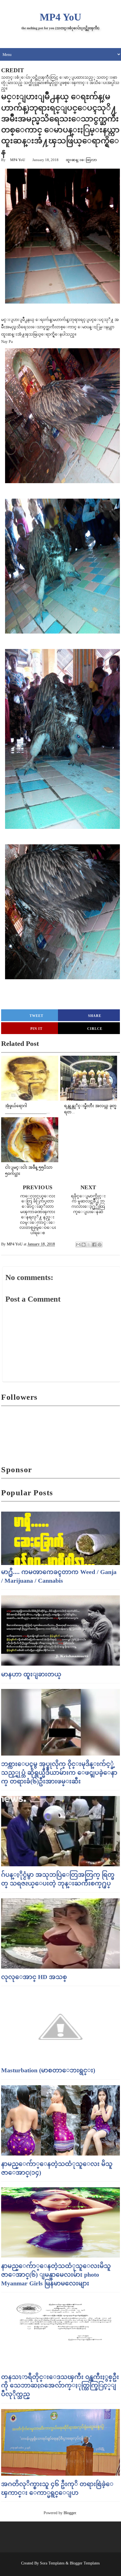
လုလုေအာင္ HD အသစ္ (34, 1977)
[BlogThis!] (84, 1245)
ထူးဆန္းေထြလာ (81, 160)
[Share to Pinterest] (100, 1245)
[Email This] (78, 1245)
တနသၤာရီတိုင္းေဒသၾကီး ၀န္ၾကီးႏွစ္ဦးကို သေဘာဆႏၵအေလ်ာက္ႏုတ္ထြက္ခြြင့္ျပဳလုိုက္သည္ (60, 2386)
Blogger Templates (85, 2563)
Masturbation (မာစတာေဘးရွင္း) (48, 2070)
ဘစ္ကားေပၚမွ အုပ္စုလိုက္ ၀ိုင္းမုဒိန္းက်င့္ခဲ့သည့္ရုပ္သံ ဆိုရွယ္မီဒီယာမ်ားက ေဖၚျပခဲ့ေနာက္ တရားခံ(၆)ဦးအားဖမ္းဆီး (59, 1773)
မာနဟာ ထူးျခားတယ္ (31, 1674)
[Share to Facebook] (94, 1245)
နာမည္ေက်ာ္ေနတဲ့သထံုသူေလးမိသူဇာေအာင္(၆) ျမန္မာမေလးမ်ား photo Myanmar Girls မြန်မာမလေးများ (56, 2275)
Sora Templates (52, 2563)
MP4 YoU (60, 17)
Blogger (70, 2513)
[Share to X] (89, 1245)
